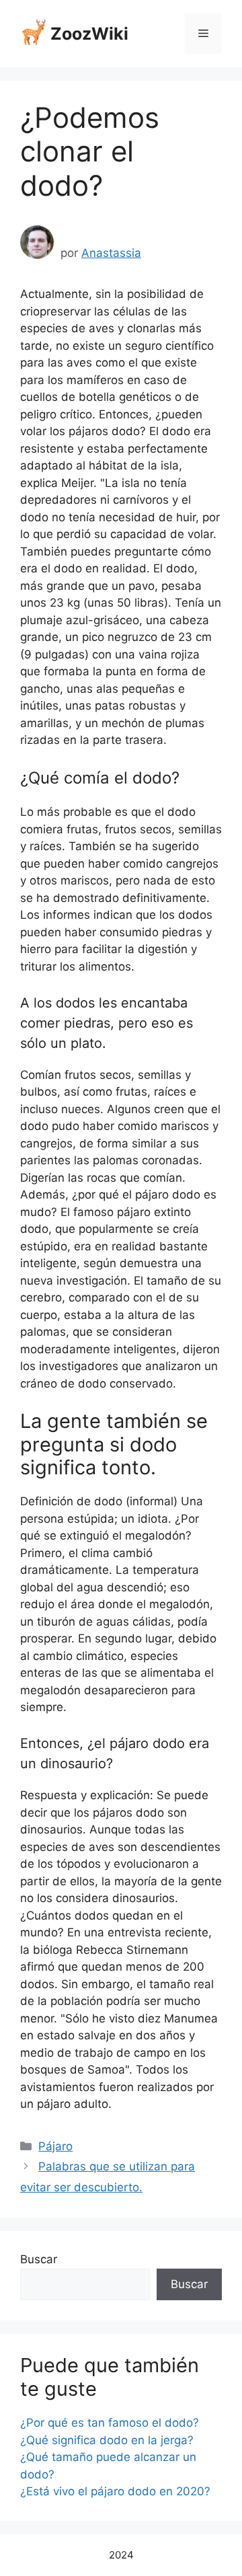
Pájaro (55, 2146)
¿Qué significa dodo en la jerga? (107, 2440)
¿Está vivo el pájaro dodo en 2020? (115, 2491)
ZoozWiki (89, 34)
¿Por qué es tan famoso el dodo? (110, 2423)
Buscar (39, 2259)
